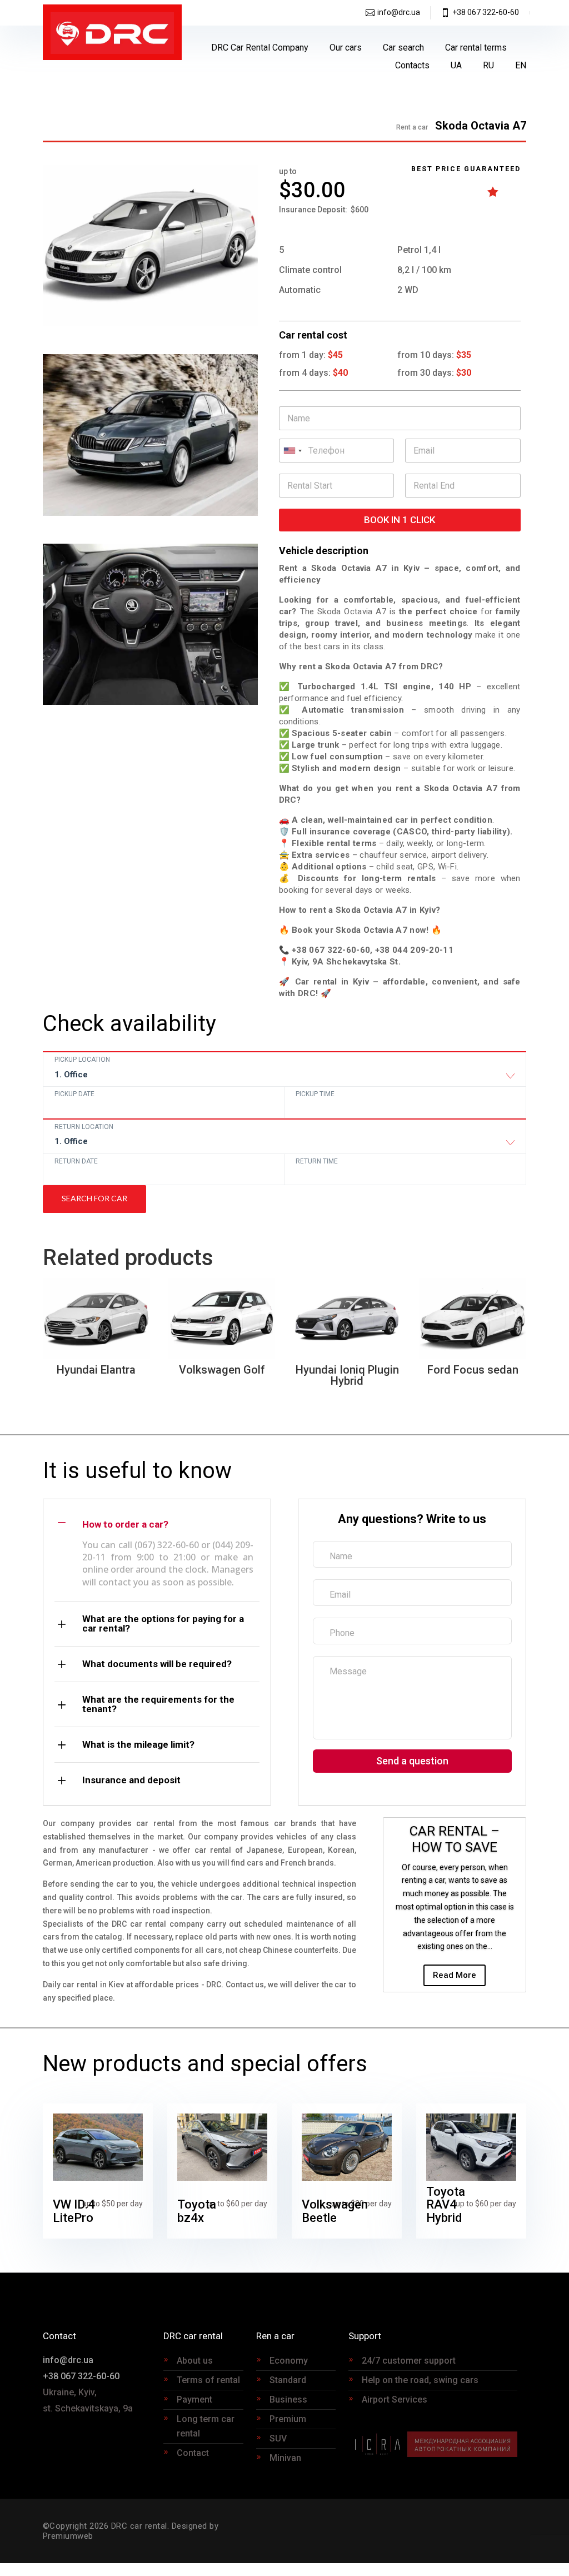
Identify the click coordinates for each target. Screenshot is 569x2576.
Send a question (412, 1761)
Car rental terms (476, 48)
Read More (455, 1975)
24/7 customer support (409, 2361)
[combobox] (284, 1077)
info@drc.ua (399, 12)
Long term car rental (206, 2426)
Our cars (346, 48)
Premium (288, 2419)
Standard (288, 2380)
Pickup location (82, 1060)
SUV (278, 2438)
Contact (193, 2453)
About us (195, 2361)
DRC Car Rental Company (260, 48)
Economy (289, 2361)
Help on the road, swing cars (420, 2380)
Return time (317, 1161)
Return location (84, 1127)
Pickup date (74, 1094)
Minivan (285, 2458)
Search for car (94, 1198)
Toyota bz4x (197, 2211)
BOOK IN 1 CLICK (400, 520)
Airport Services (395, 2400)
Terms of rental (208, 2380)
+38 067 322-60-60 (486, 12)
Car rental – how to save (455, 1839)
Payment (194, 2400)
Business (288, 2400)
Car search (403, 48)
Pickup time (315, 1094)
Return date (76, 1161)
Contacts (412, 65)
